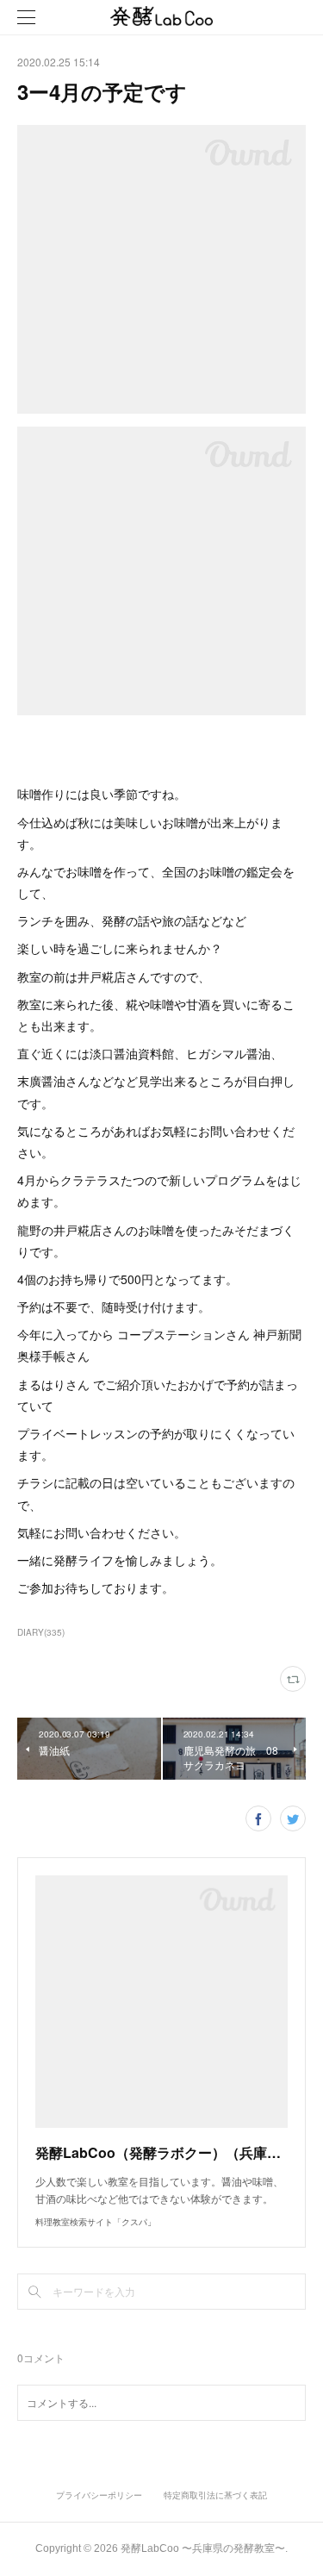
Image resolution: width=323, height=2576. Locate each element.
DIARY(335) (41, 1632)
